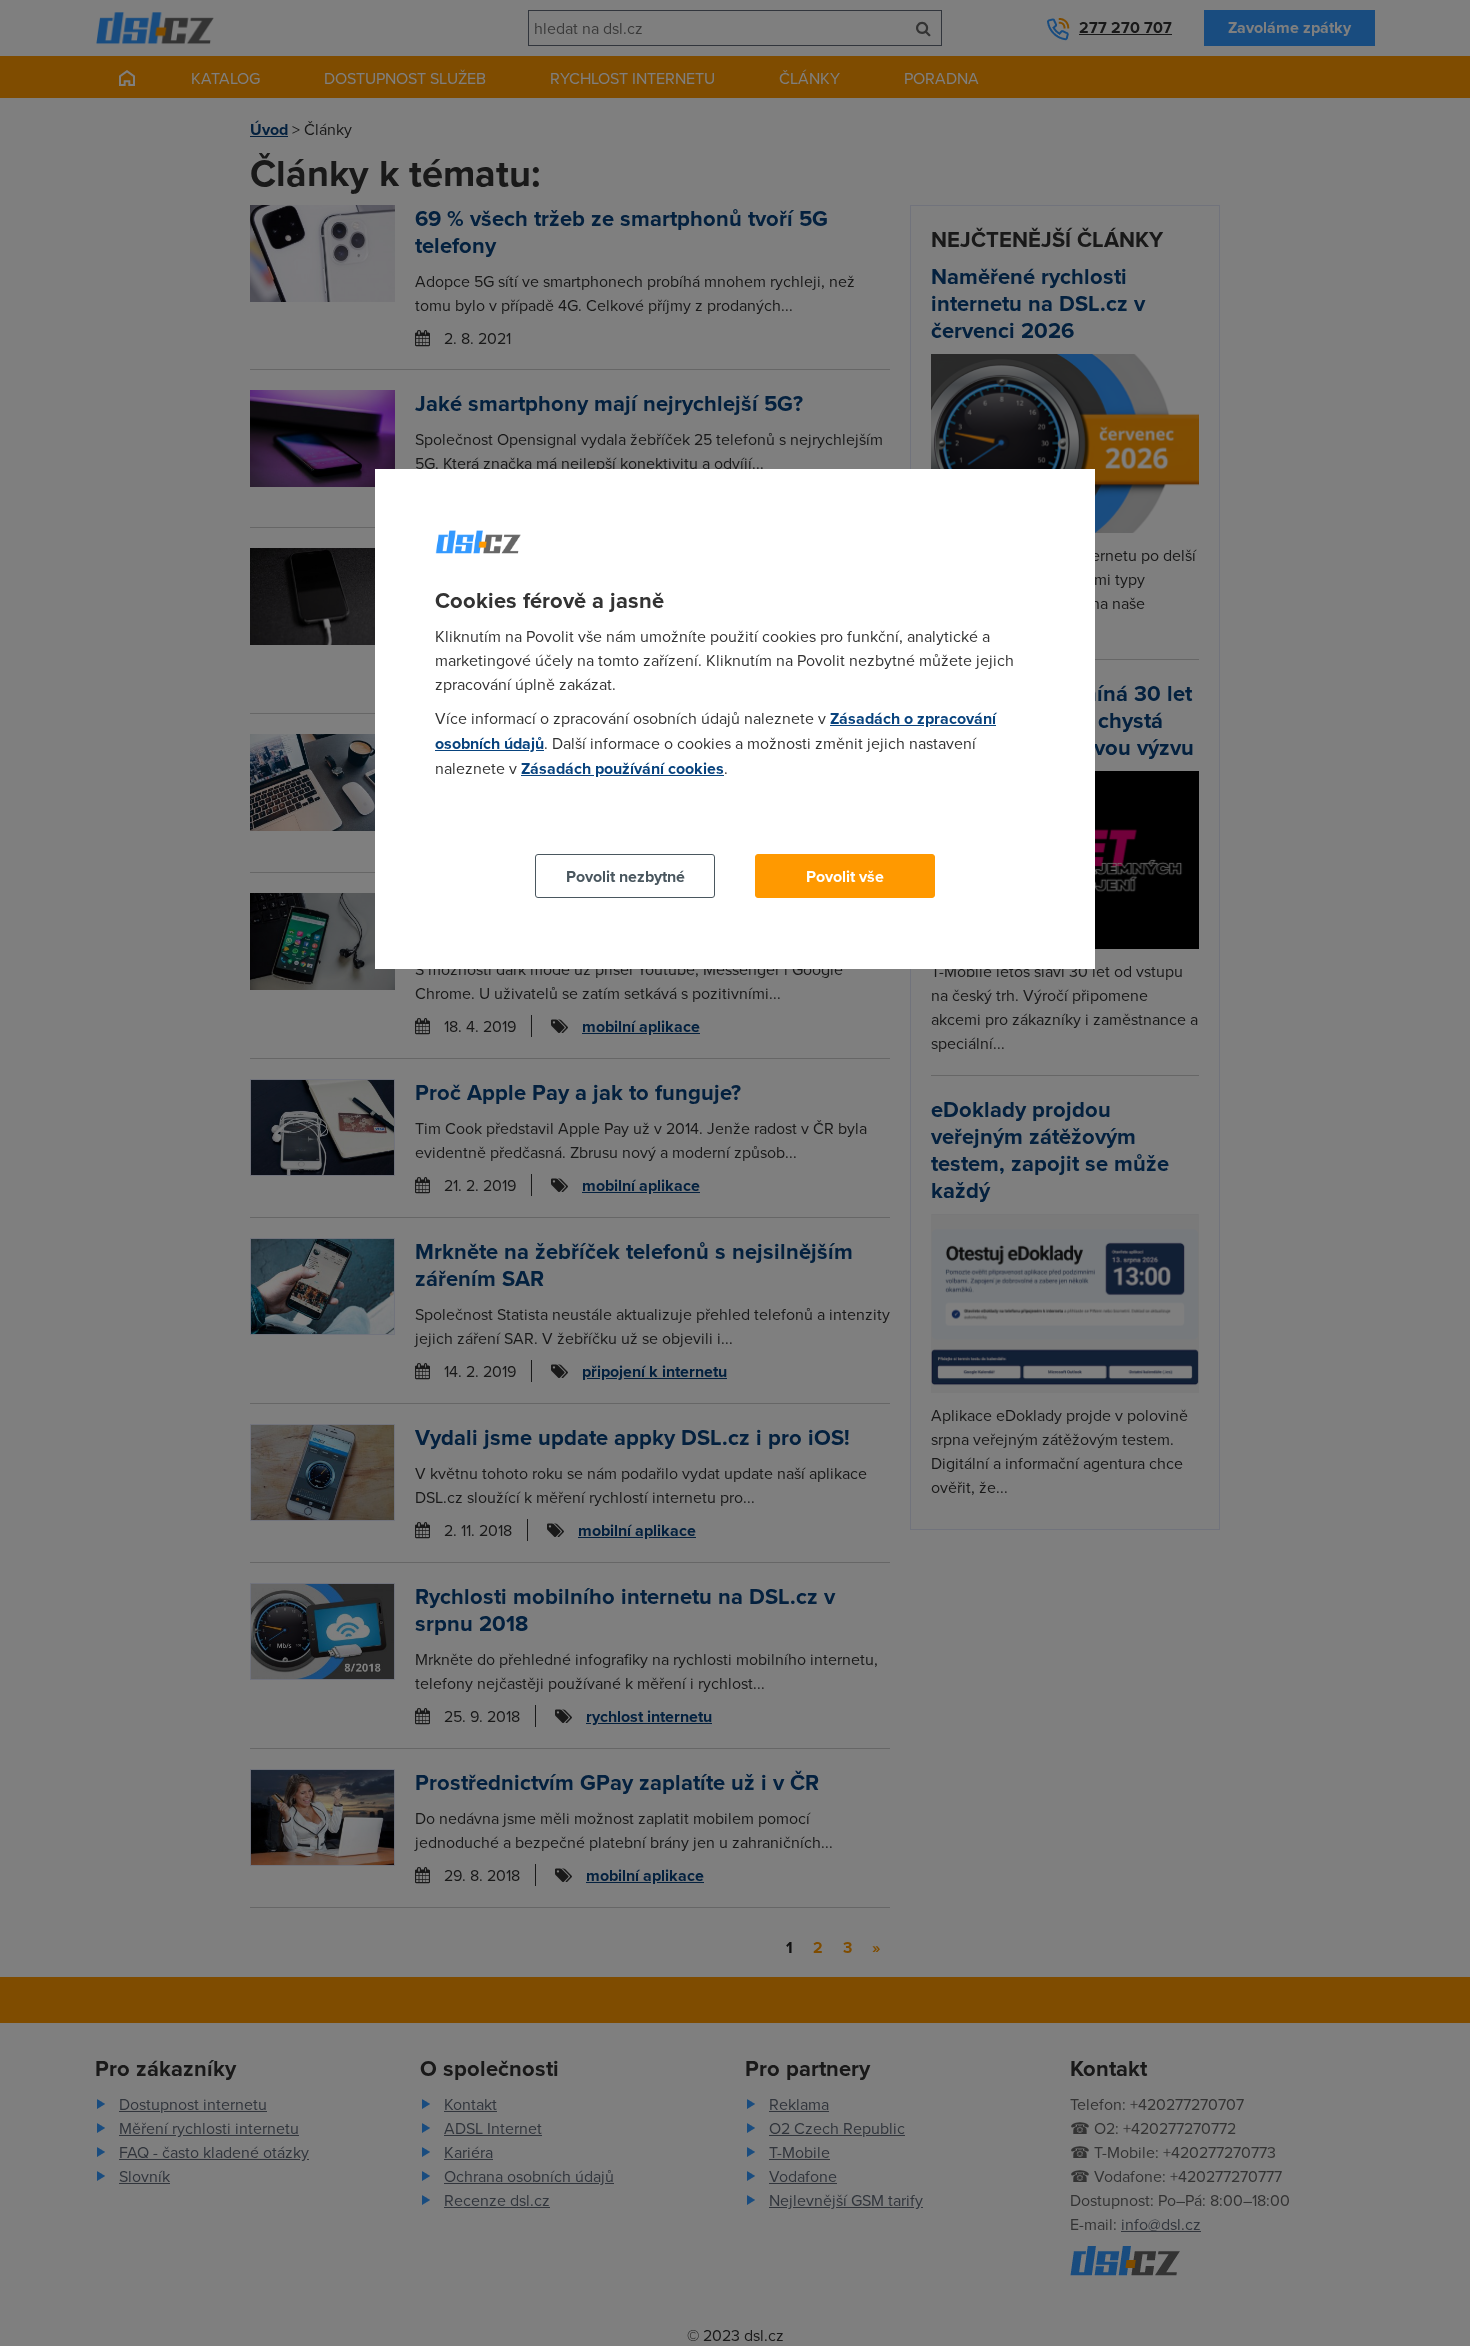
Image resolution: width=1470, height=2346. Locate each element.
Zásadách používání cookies (622, 768)
